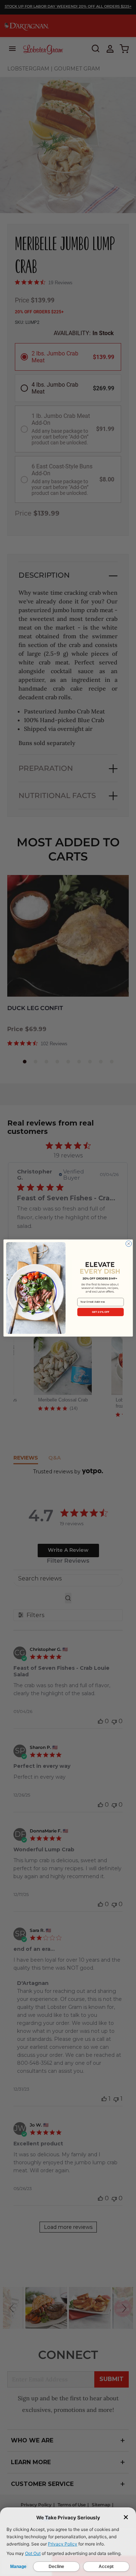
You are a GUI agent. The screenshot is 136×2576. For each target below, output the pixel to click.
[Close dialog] (128, 1244)
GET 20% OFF (100, 1312)
